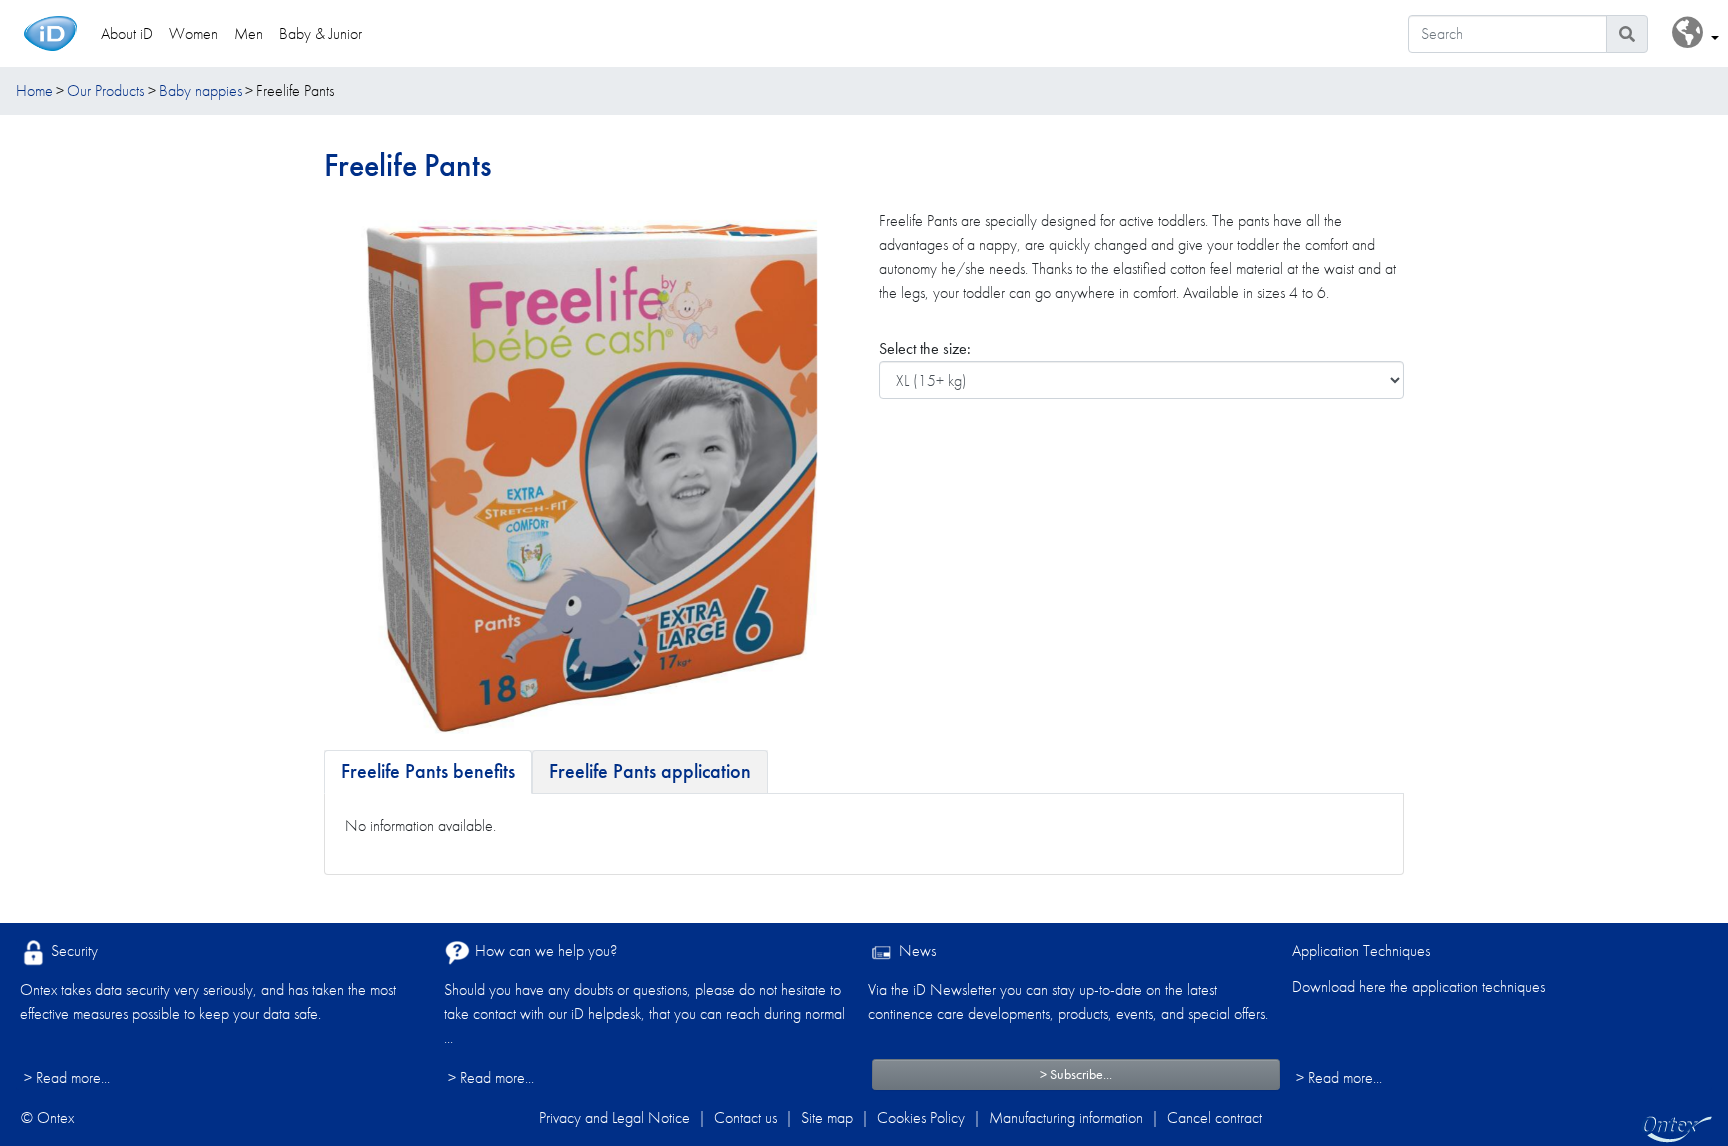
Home (34, 90)
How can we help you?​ (544, 950)
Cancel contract (1214, 1117)
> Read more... (67, 1077)
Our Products (105, 90)
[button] (1695, 33)
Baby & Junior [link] (320, 33)
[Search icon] (1627, 34)
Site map (827, 1117)
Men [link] (248, 33)
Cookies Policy (921, 1117)
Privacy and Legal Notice (614, 1117)
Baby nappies (200, 90)
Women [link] (193, 33)
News (915, 950)
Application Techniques (1361, 950)
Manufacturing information (1066, 1117)
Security (72, 950)
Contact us (745, 1117)
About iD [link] (127, 33)
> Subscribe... (1076, 1074)
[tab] (428, 772)
